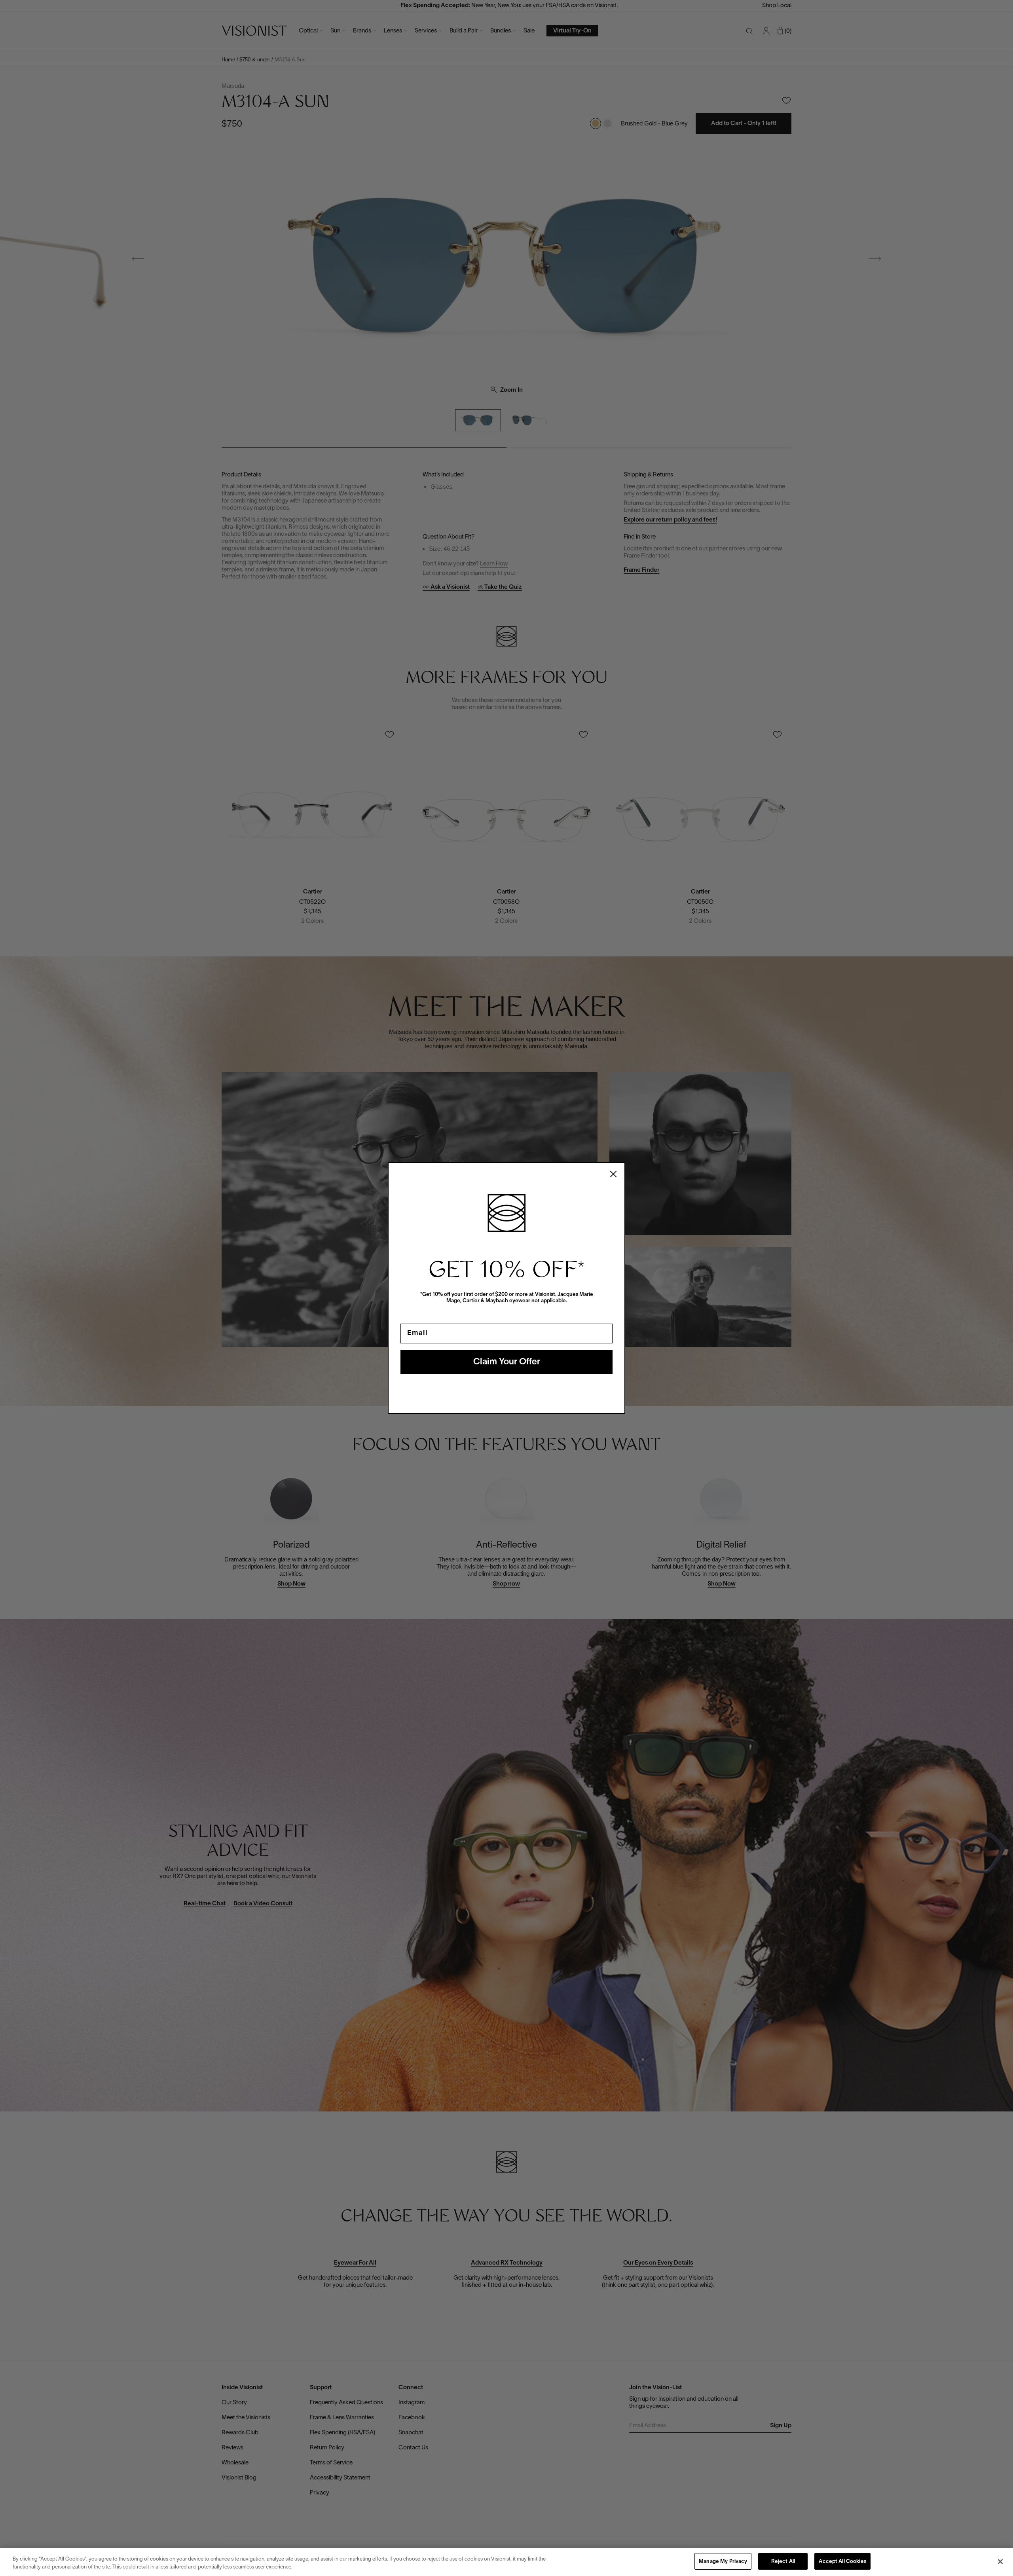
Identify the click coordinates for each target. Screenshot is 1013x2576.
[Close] (1000, 2561)
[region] (506, 2562)
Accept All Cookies (842, 2562)
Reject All (783, 2562)
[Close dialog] (613, 1174)
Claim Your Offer (507, 1362)
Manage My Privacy (723, 2562)
